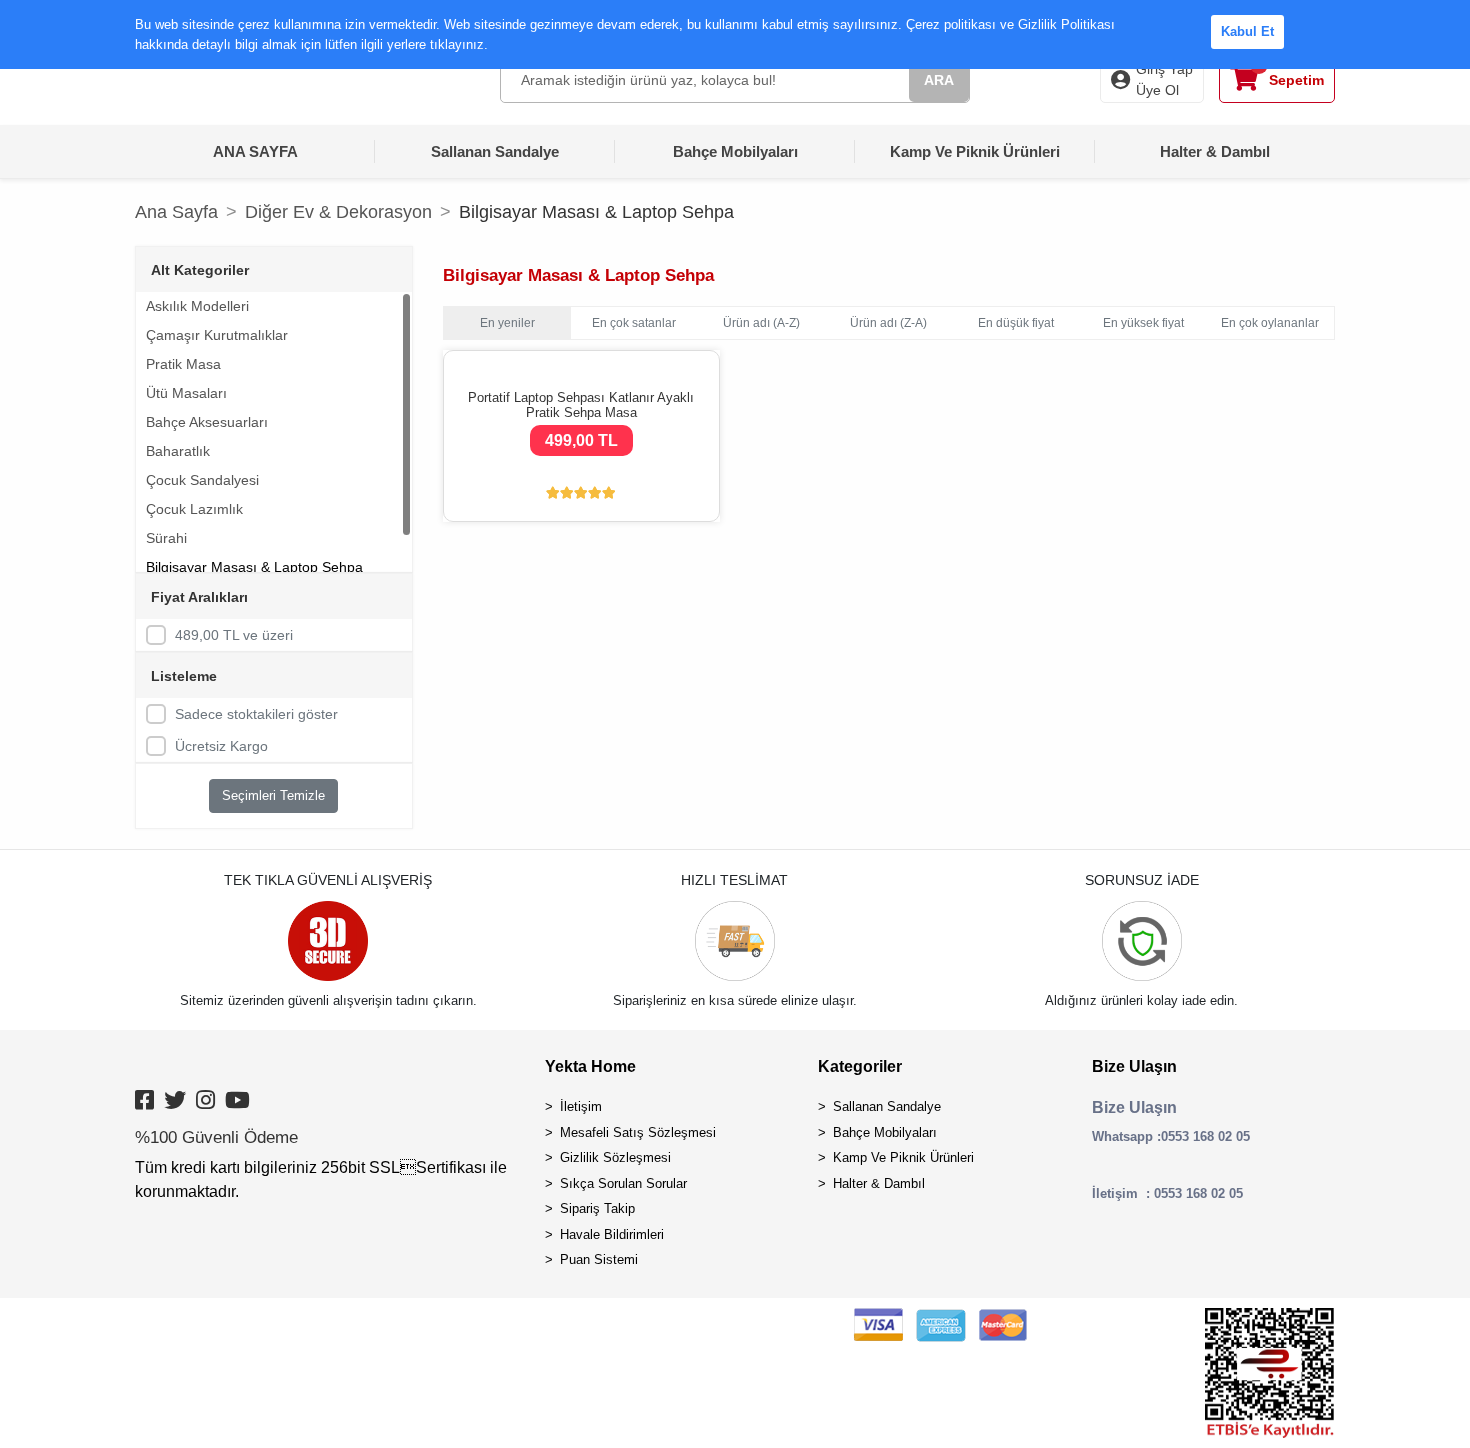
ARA (939, 80)
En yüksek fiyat (1143, 323)
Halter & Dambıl (879, 1183)
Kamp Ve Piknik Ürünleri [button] (975, 151)
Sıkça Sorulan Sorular (623, 1183)
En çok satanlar (634, 323)
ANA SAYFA (255, 151)
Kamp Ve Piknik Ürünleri (903, 1157)
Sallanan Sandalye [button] (495, 151)
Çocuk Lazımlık (194, 509)
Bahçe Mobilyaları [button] (735, 151)
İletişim (581, 1106)
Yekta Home (590, 1066)
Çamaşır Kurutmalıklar (217, 335)
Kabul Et (1247, 31)
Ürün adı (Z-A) (888, 323)
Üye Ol (1157, 90)
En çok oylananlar (1270, 323)
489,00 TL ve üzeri (234, 635)
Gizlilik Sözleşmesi (615, 1157)
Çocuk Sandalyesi (202, 480)
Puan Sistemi (599, 1259)
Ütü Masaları (186, 393)
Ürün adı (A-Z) (761, 323)
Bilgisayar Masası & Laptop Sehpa (254, 567)
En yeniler (507, 323)
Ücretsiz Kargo (221, 746)
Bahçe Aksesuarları (207, 422)
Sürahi (166, 538)
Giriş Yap (1164, 69)
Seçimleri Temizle (273, 795)
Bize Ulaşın (1134, 1066)
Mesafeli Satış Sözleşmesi (638, 1132)
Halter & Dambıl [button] (1215, 151)
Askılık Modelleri (197, 306)
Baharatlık (178, 451)
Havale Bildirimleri (612, 1234)
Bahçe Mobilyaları (885, 1132)
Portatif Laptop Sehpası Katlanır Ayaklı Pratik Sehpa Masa (581, 405)
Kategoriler (860, 1066)
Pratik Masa (183, 364)
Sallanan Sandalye (887, 1106)
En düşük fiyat (1016, 323)
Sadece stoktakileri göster (256, 714)
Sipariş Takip (597, 1208)
